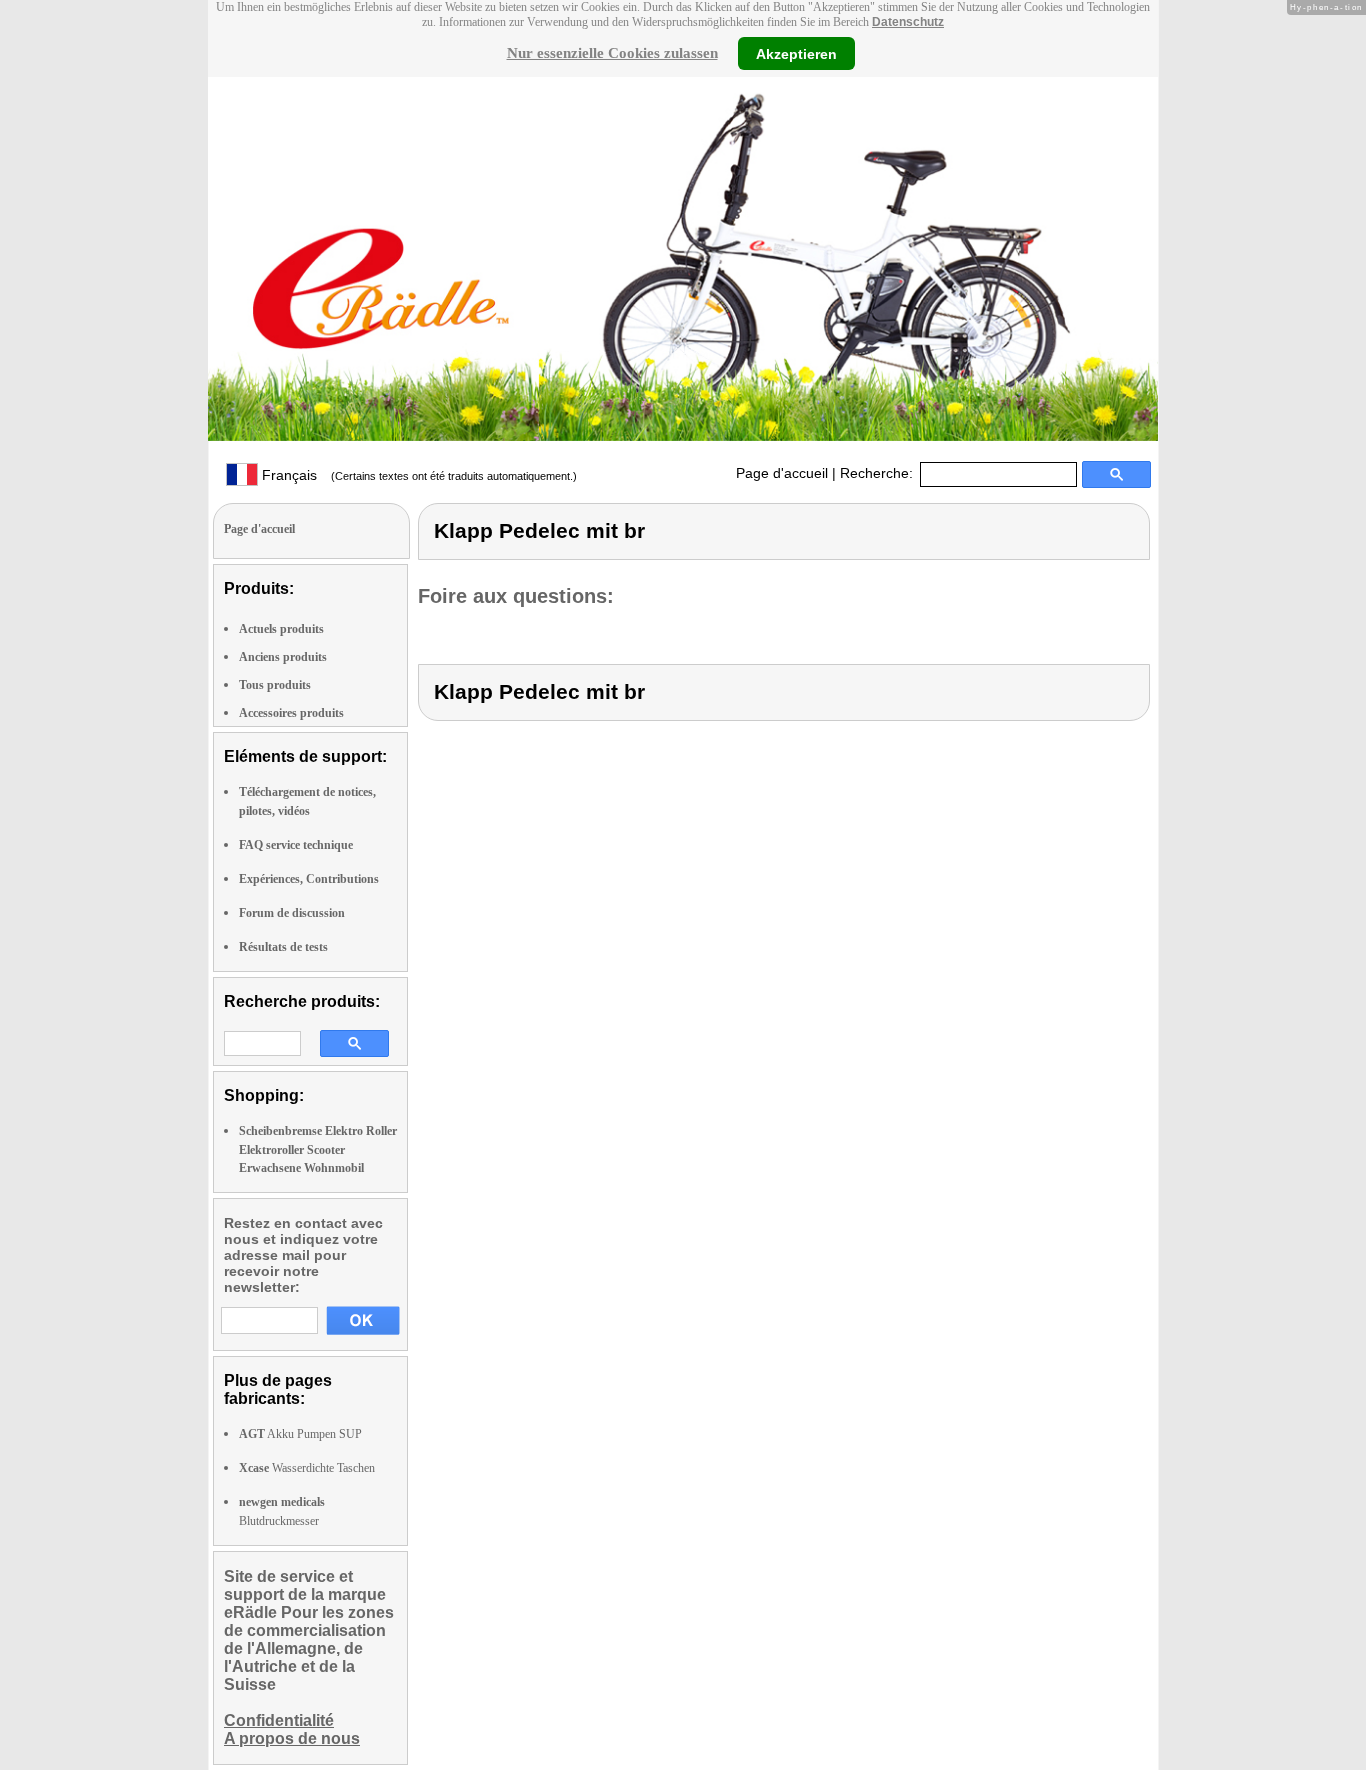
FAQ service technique (296, 845)
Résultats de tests (283, 947)
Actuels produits (281, 629)
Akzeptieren (796, 53)
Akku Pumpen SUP (300, 1434)
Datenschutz (908, 22)
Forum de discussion (292, 913)
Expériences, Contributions (309, 879)
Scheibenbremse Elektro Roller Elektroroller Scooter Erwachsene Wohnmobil (318, 1149)
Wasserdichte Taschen (307, 1468)
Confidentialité (279, 1720)
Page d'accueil (782, 473)
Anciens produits (283, 657)
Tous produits (275, 685)
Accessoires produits (291, 713)
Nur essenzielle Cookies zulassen (612, 53)
